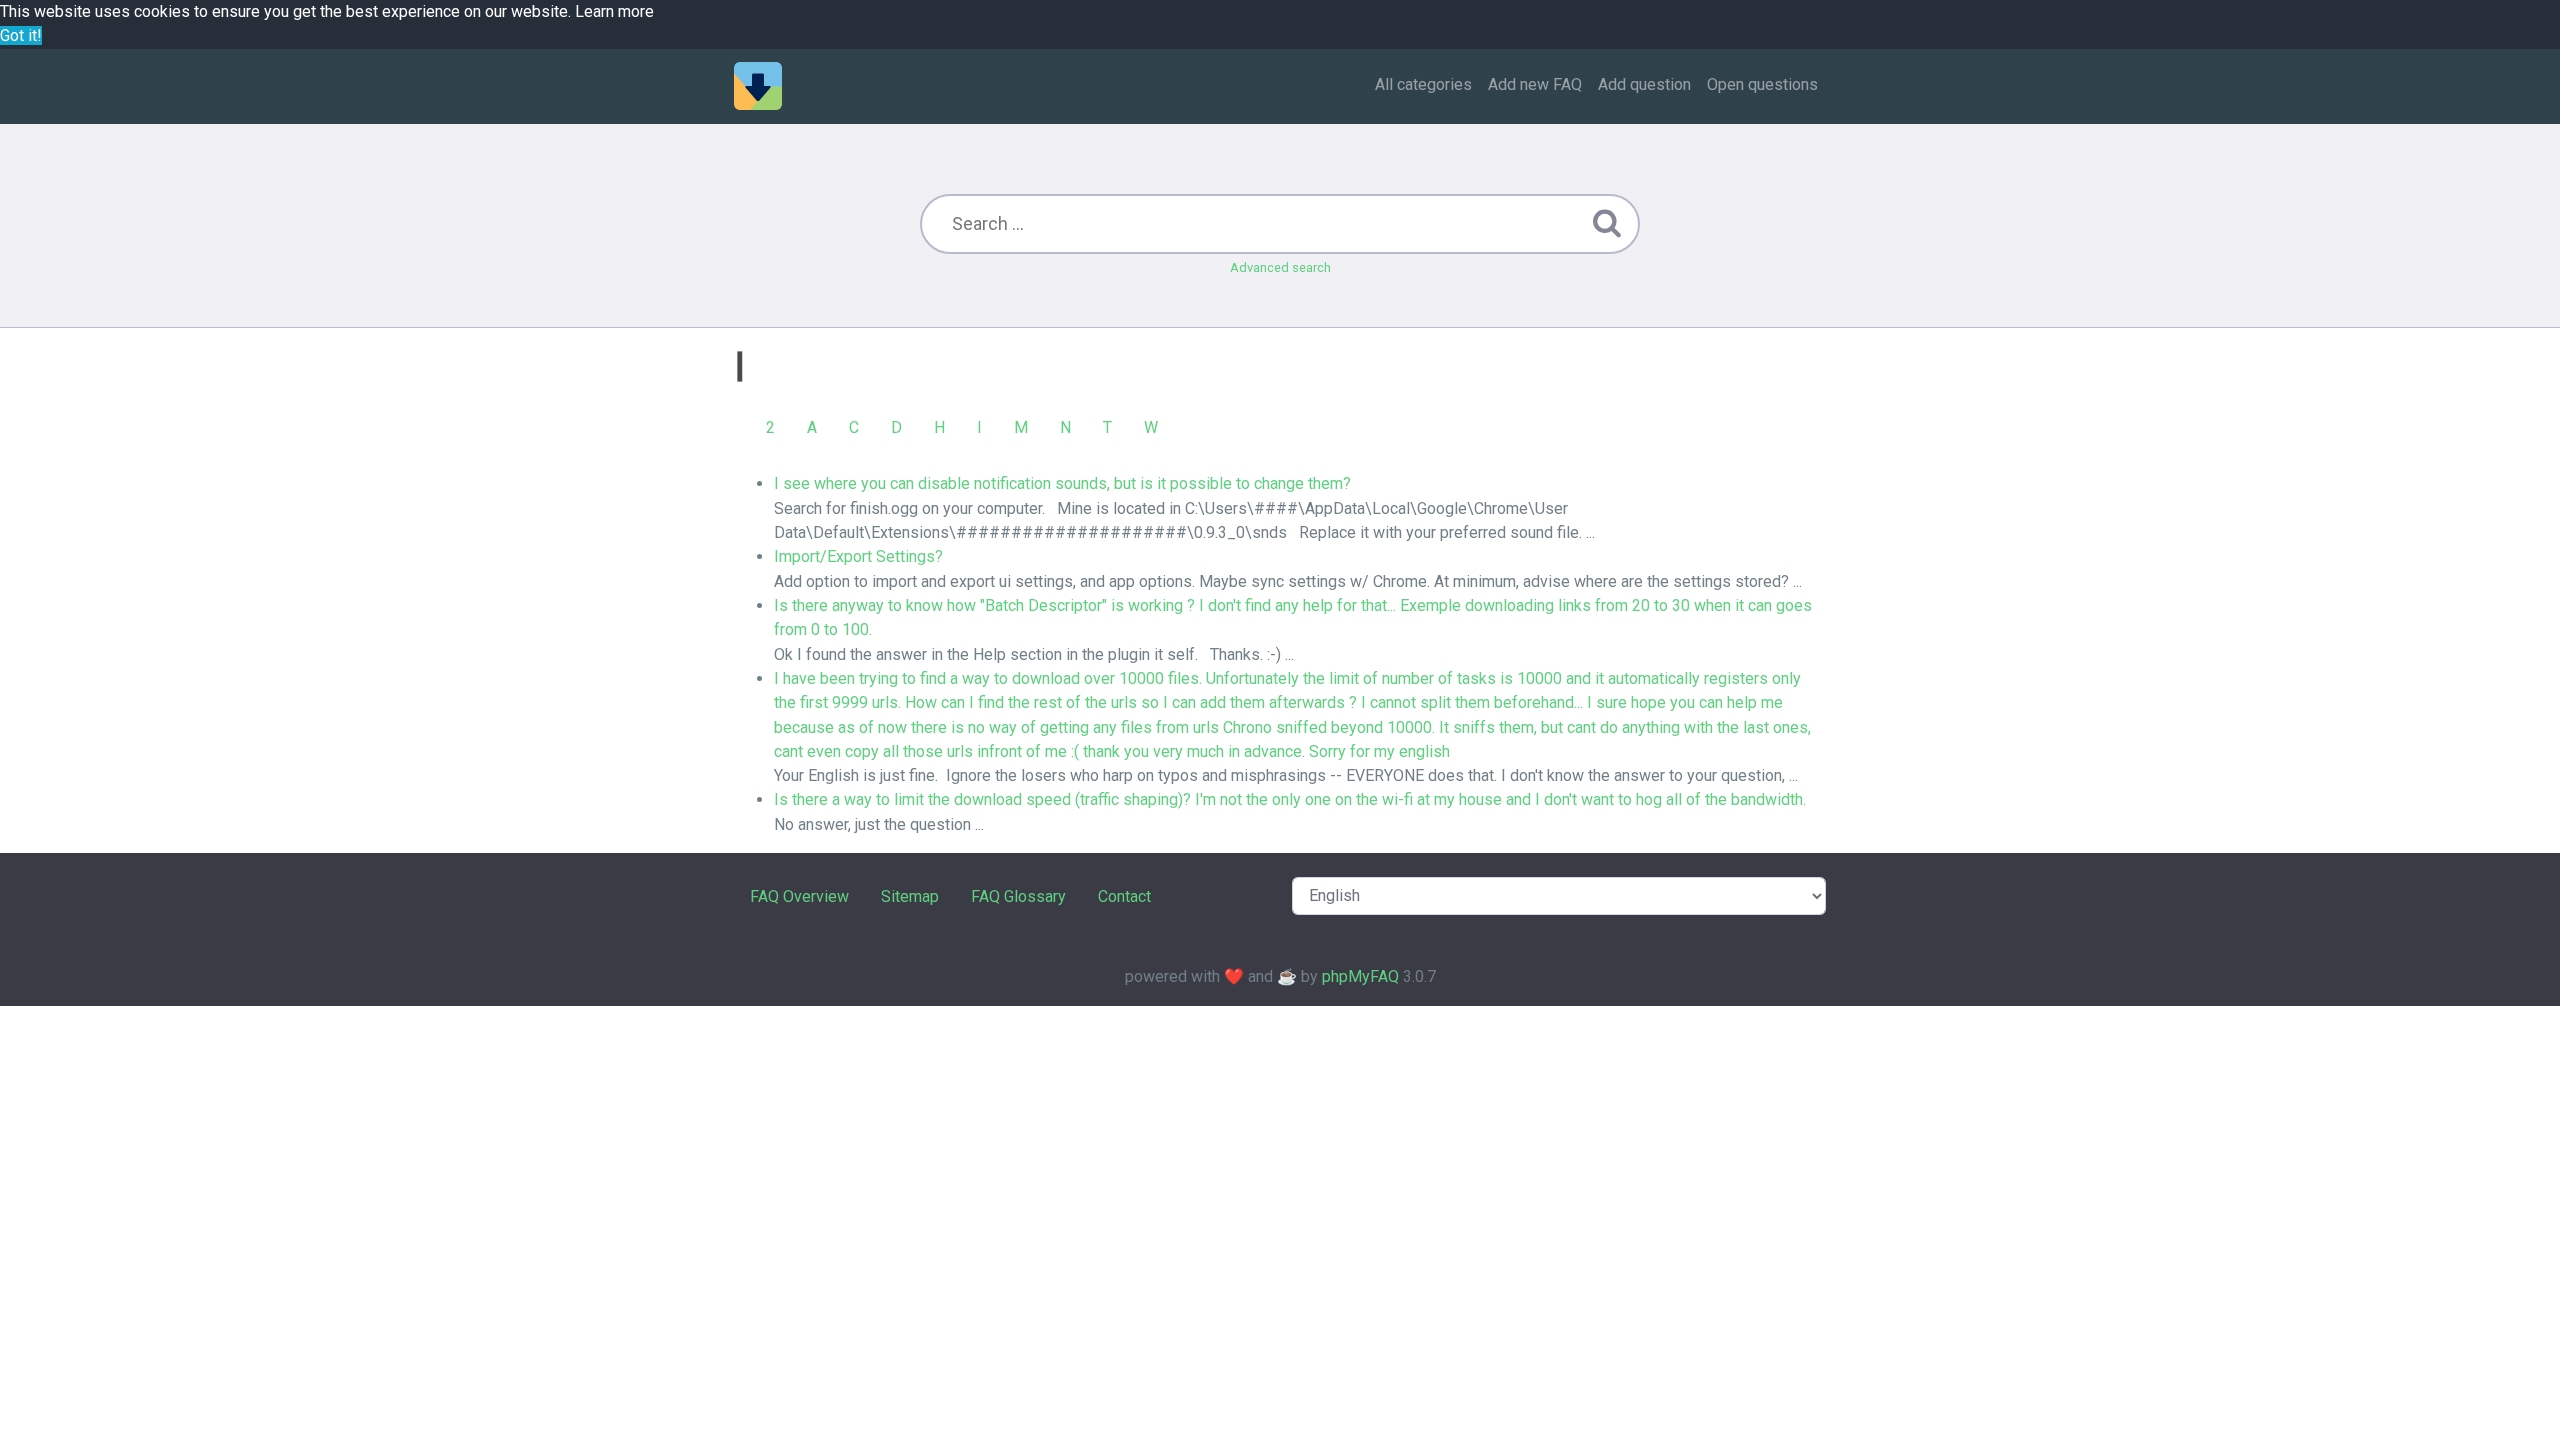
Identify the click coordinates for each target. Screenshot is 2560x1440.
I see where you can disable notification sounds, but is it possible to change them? (1062, 483)
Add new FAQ (1535, 84)
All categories (1423, 84)
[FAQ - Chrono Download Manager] (758, 86)
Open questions (1762, 84)
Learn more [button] (614, 11)
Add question (1644, 84)
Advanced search (1280, 267)
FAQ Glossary (1018, 896)
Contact (1124, 896)
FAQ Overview (799, 896)
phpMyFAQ (1360, 976)
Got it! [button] (21, 35)
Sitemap (910, 896)
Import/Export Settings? (858, 556)
